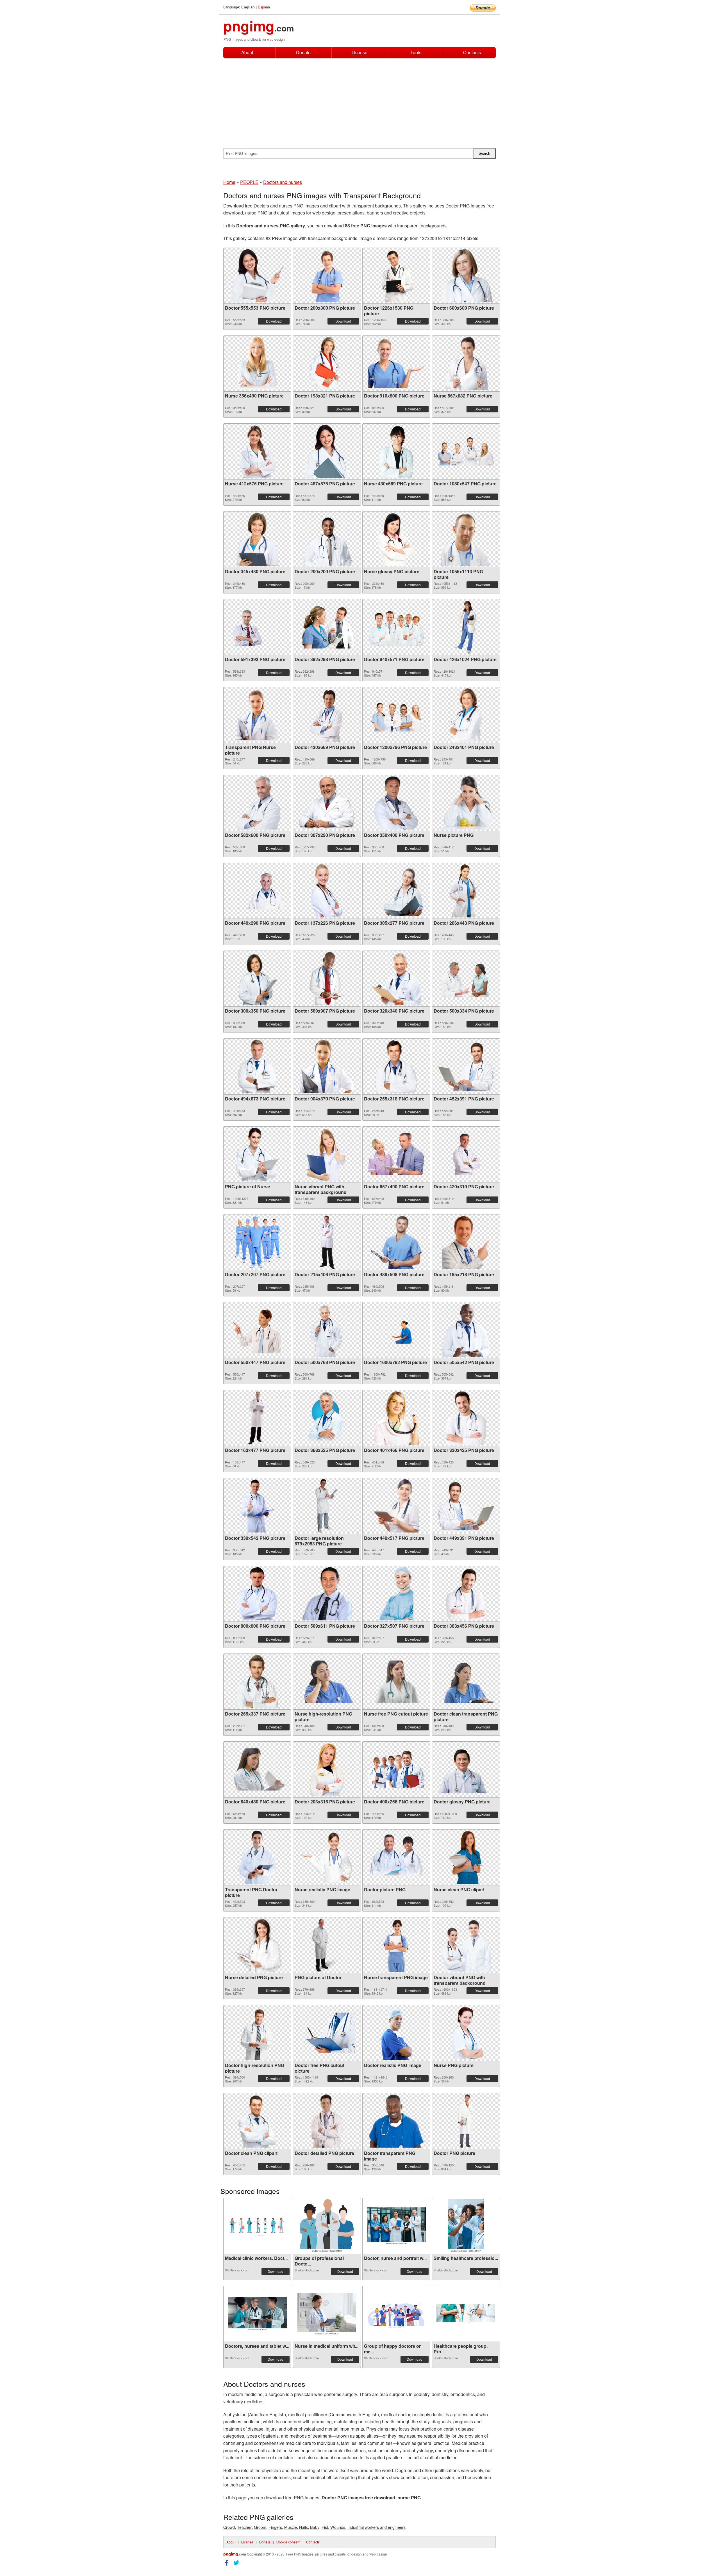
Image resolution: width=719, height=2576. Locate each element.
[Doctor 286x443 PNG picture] (466, 891)
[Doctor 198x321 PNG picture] (327, 364)
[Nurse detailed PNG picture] (257, 1945)
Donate (303, 52)
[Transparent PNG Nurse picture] (257, 715)
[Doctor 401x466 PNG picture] (396, 1418)
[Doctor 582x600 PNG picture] (257, 803)
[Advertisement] (359, 101)
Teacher (244, 2527)
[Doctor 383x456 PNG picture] (466, 1594)
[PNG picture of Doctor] (327, 1945)
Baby (315, 2527)
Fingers (275, 2527)
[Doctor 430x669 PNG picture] (327, 715)
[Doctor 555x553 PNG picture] (257, 276)
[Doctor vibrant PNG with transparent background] (466, 1945)
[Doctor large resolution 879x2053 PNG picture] (327, 1506)
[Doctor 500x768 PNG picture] (327, 1330)
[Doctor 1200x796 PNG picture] (396, 715)
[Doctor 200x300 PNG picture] (327, 276)
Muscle (291, 2527)
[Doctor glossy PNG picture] (466, 1769)
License (359, 52)
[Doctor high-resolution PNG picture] (257, 2033)
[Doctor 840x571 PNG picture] (396, 627)
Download (274, 321)
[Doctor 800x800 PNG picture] (257, 1594)
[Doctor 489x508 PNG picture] (396, 1242)
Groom (260, 2527)
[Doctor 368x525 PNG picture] (327, 1418)
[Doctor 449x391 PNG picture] (466, 1506)
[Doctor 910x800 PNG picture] (396, 363)
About (247, 52)
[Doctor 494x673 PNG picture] (257, 1067)
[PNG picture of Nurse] (257, 1154)
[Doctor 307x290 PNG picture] (327, 803)
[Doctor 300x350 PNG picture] (257, 979)
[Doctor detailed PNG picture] (327, 2121)
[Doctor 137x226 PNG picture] (327, 891)
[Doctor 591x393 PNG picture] (257, 627)
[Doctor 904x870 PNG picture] (327, 1067)
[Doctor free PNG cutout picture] (327, 2033)
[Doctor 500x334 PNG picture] (466, 978)
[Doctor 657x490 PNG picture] (396, 1154)
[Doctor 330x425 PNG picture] (466, 1418)
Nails (303, 2527)
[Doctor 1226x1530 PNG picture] (396, 276)
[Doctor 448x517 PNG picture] (396, 1506)
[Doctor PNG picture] (466, 2121)
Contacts (472, 53)
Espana (264, 7)
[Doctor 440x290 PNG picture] (257, 891)
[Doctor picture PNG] (396, 1857)
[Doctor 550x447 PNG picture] (257, 1330)
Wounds (338, 2527)
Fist (325, 2527)
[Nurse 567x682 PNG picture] (466, 364)
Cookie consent (288, 2542)
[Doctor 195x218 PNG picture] (466, 1242)
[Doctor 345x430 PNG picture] (257, 539)
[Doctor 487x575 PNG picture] (327, 451)
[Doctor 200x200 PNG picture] (327, 539)
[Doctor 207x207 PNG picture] (257, 1242)
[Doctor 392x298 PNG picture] (327, 627)
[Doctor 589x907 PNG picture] (327, 979)
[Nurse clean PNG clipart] (466, 1857)
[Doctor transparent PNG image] (396, 2121)
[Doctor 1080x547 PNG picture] (466, 451)
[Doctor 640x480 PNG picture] (257, 1769)
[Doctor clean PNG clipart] (257, 2121)
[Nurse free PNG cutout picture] (396, 1682)
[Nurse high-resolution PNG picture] (327, 1682)
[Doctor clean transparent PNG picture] (466, 1682)
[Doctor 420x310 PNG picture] (466, 1154)
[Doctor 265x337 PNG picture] (257, 1682)
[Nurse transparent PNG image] (396, 1945)
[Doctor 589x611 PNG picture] (327, 1594)
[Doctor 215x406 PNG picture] (327, 1242)
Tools (416, 52)
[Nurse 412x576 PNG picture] (257, 451)
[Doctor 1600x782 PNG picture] (396, 1330)
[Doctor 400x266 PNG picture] (396, 1769)
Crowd (229, 2527)
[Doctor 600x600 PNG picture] (466, 276)
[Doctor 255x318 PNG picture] (396, 1067)
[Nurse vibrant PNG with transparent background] (327, 1154)
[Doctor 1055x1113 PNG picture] (466, 539)
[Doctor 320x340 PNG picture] (396, 979)
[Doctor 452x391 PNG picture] (466, 1066)
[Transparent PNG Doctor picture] (257, 1857)
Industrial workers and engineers (376, 2527)
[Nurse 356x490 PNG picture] (257, 364)
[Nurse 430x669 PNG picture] (396, 451)
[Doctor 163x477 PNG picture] (257, 1418)
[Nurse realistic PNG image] (327, 1857)
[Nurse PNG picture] (466, 2033)
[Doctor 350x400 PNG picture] (396, 803)
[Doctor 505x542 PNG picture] (466, 1330)
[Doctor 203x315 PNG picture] (327, 1769)
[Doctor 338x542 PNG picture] (257, 1506)
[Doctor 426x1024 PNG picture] (466, 627)
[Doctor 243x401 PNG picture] (466, 715)
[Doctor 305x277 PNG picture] (396, 891)
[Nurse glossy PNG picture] (396, 539)
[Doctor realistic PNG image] (396, 2033)
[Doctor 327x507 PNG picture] (396, 1594)
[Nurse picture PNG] (466, 803)
